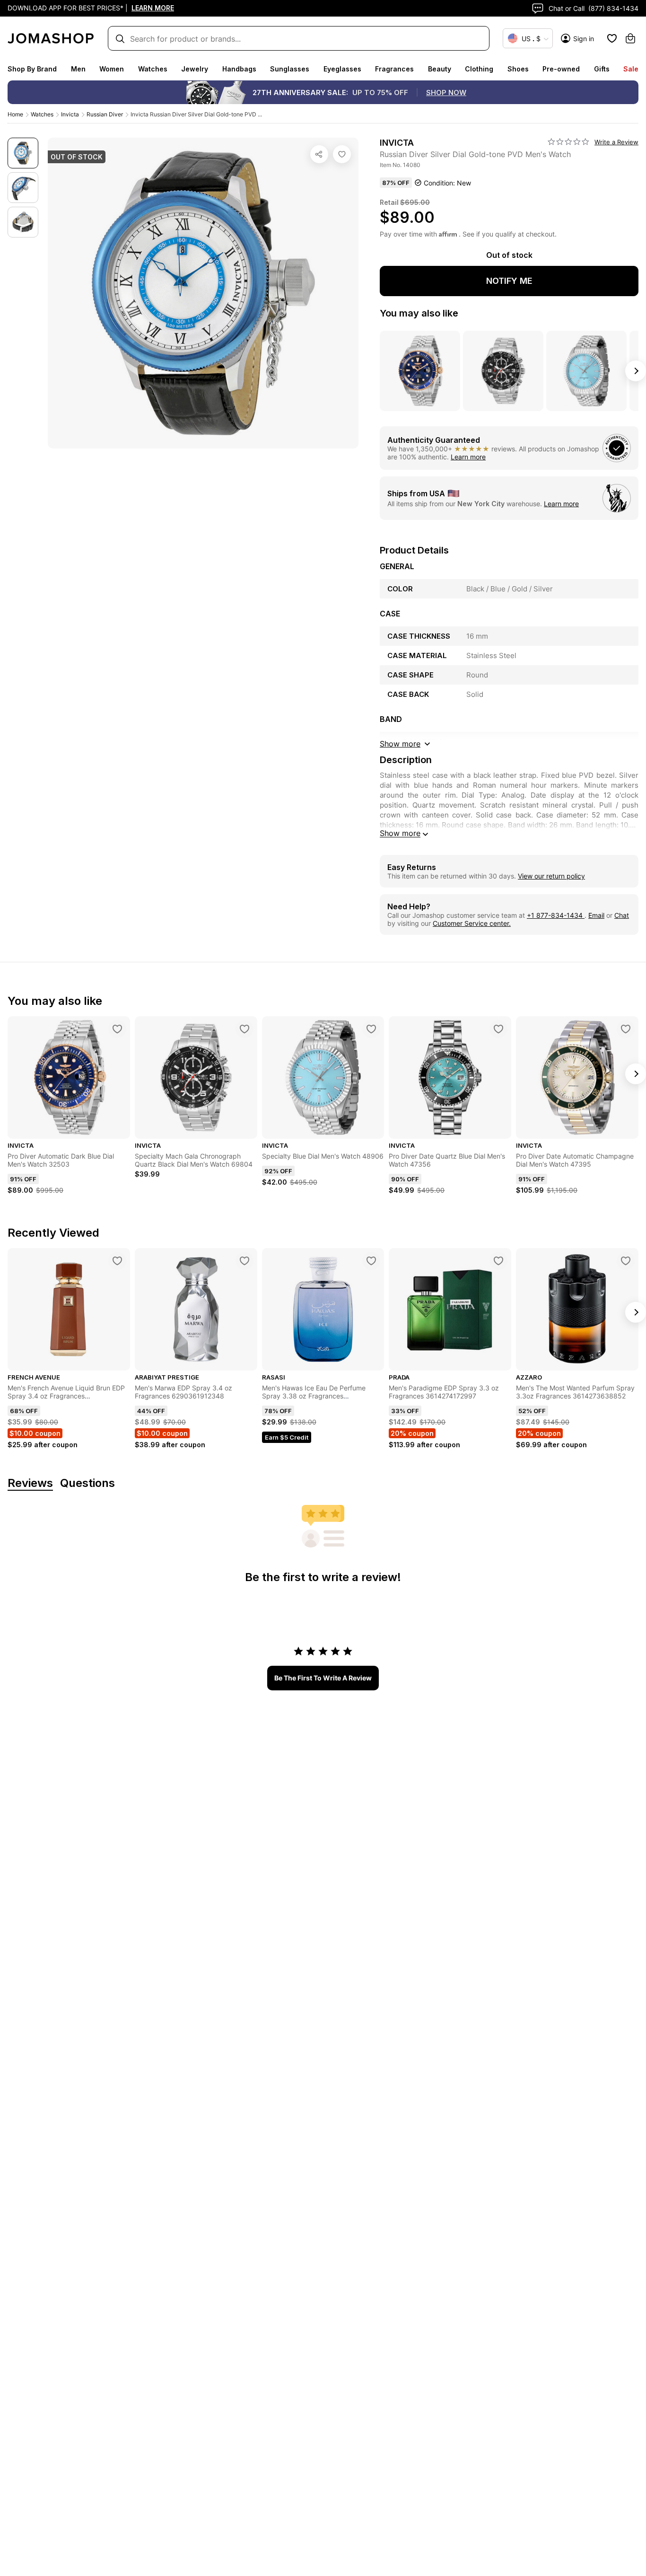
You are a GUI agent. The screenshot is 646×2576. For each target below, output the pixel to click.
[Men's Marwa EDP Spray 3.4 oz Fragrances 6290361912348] (244, 1261)
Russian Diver (105, 114)
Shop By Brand (32, 69)
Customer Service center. (472, 923)
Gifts (602, 69)
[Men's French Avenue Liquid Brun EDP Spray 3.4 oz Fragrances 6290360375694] (117, 1261)
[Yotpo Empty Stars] (568, 142)
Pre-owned (561, 69)
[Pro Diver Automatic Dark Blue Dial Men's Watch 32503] (117, 1029)
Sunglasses (290, 69)
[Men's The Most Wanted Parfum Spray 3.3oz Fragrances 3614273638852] (626, 1261)
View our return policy (551, 876)
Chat (622, 915)
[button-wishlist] (612, 38)
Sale (631, 69)
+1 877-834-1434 (556, 915)
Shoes (518, 69)
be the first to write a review (323, 1678)
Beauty (440, 69)
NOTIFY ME (509, 281)
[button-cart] (630, 38)
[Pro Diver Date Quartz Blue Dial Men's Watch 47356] (498, 1029)
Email (596, 915)
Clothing (479, 69)
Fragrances (394, 69)
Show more (400, 833)
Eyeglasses (342, 69)
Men (78, 69)
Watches (153, 69)
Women (112, 69)
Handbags (239, 69)
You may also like (419, 313)
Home (15, 114)
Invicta (70, 114)
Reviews (30, 1483)
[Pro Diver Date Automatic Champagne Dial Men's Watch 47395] (626, 1029)
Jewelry (195, 69)
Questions (87, 1483)
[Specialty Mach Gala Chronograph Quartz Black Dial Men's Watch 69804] (244, 1029)
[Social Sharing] (319, 154)
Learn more (468, 457)
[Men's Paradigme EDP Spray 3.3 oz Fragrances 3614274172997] (498, 1261)
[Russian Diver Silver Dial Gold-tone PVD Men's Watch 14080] (342, 154)
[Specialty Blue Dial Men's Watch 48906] (371, 1029)
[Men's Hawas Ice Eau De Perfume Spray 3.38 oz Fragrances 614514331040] (371, 1261)
